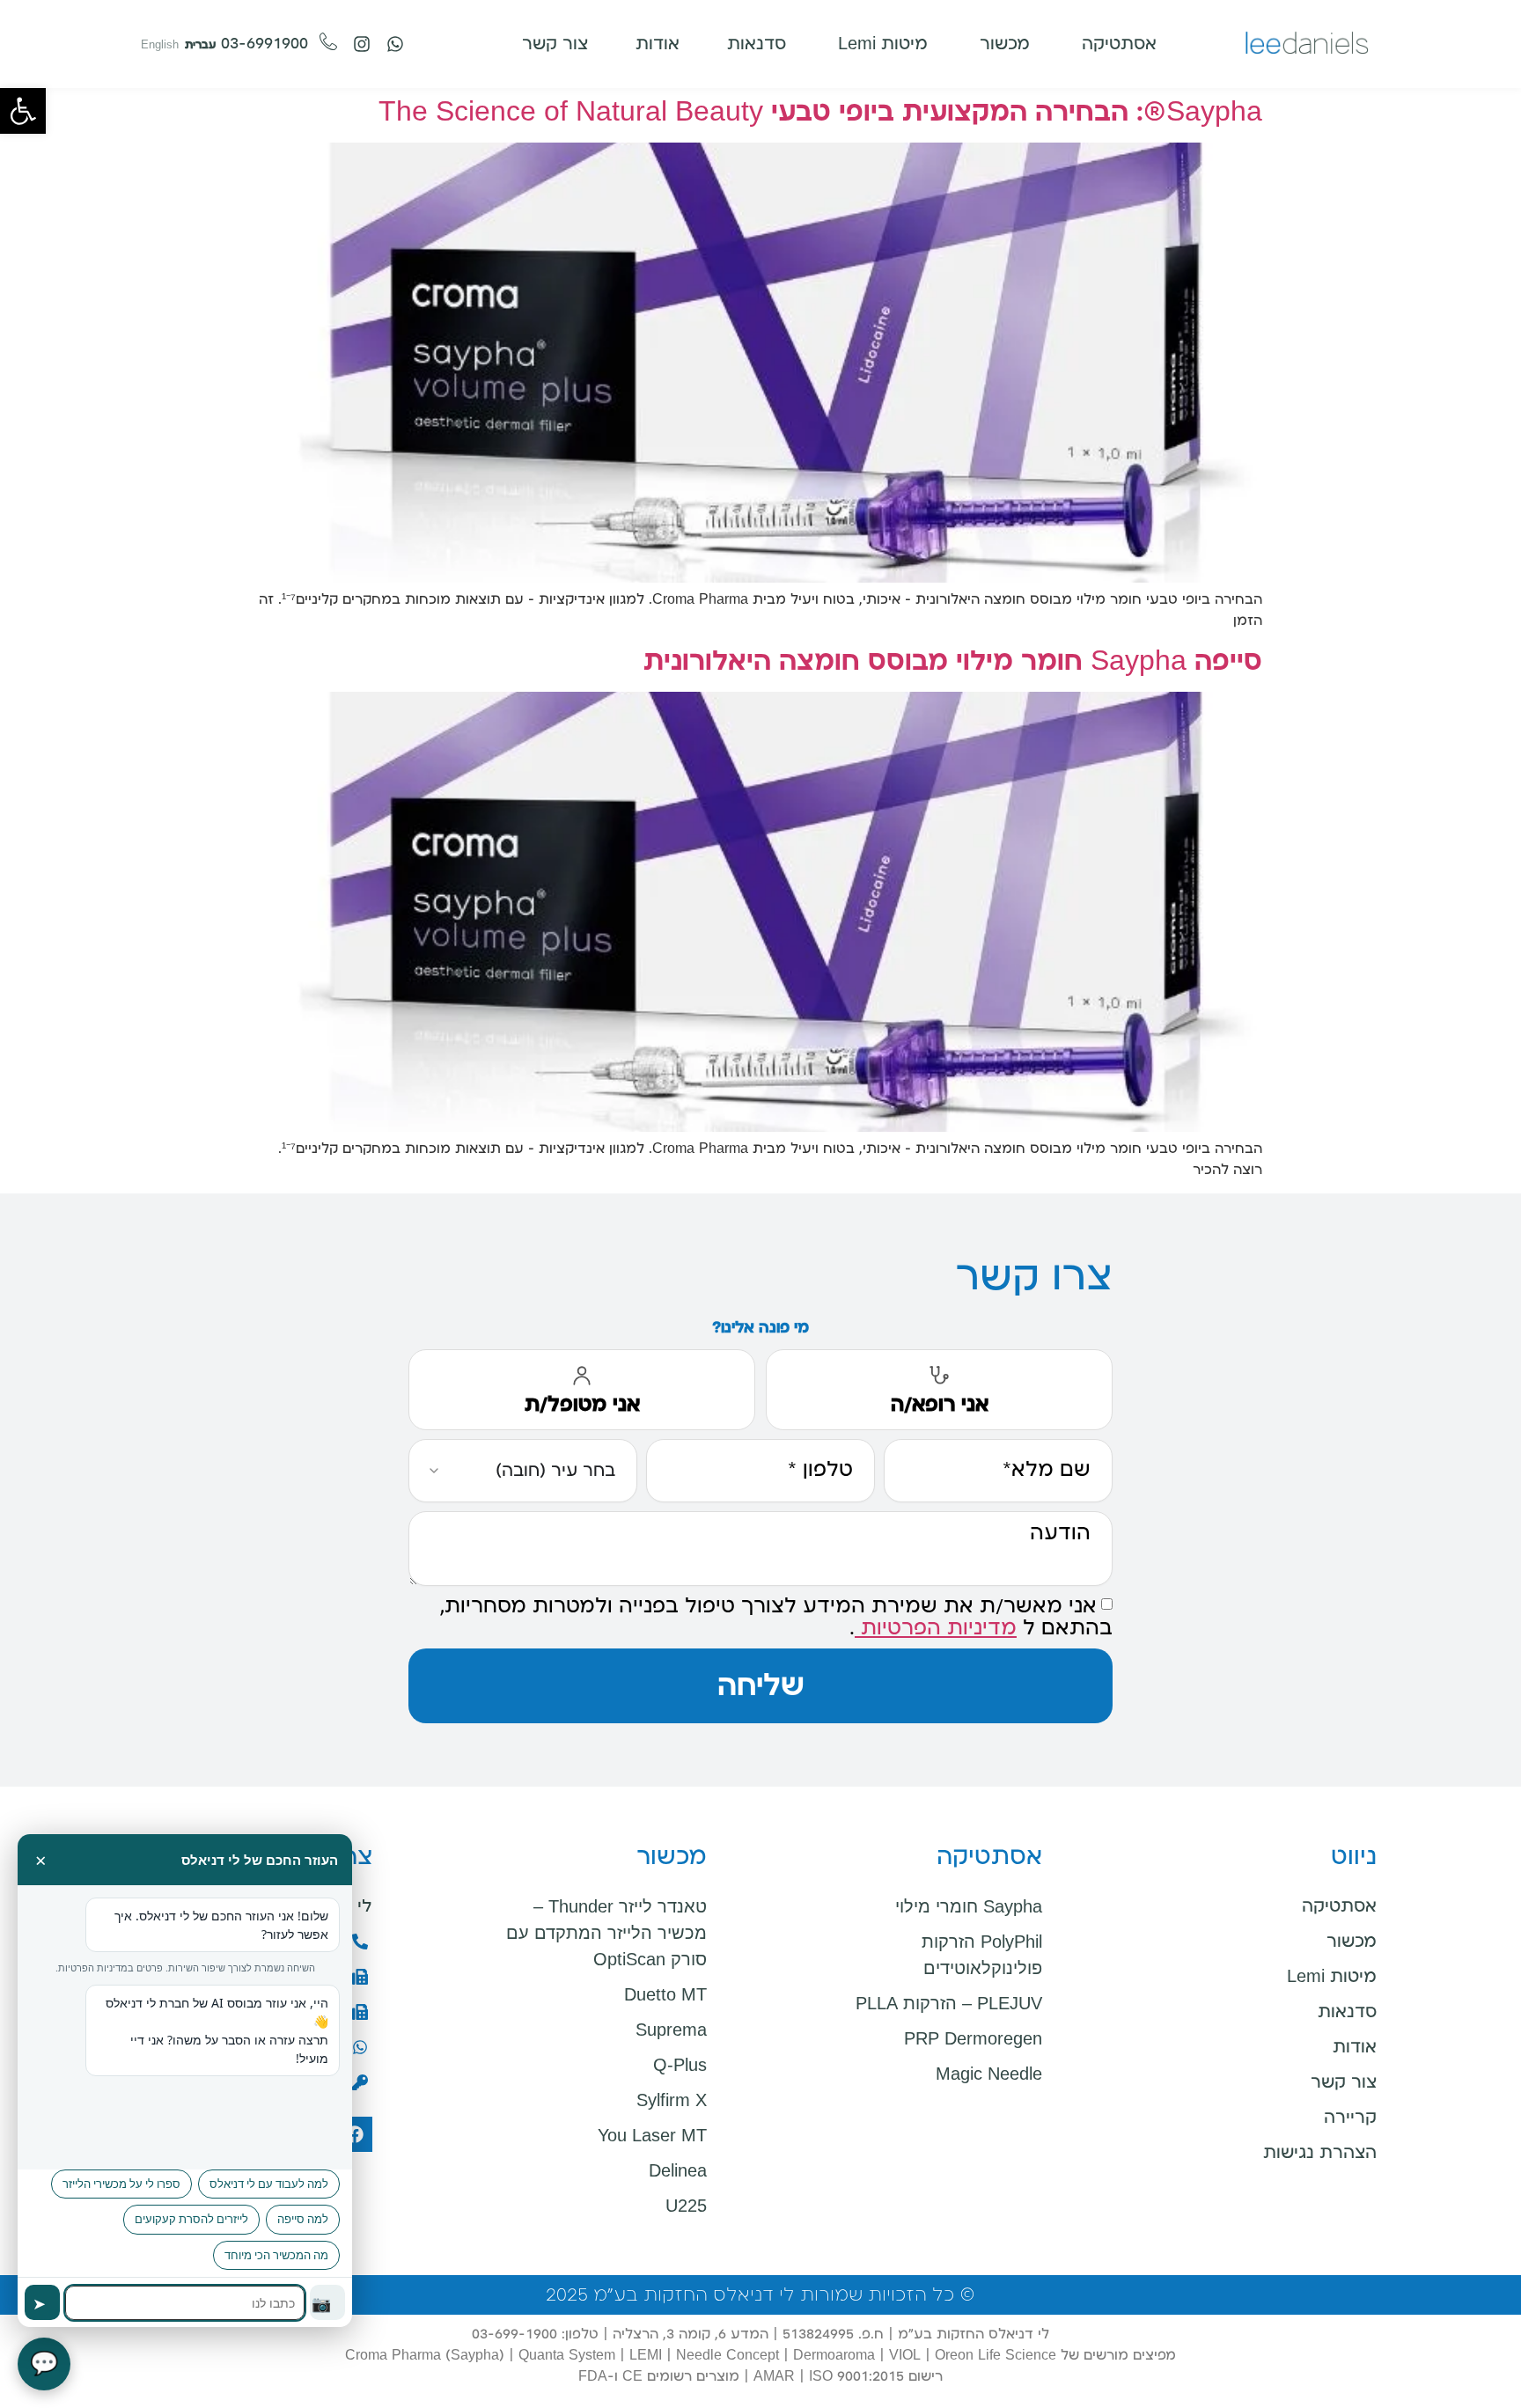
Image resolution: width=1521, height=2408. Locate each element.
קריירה (1350, 2118)
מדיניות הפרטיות (936, 1628)
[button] (23, 111)
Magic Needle (989, 2074)
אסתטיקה (1339, 1906)
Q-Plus (680, 2065)
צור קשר (1344, 2082)
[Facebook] (355, 2134)
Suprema (671, 2030)
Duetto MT (665, 1994)
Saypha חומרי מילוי (969, 1906)
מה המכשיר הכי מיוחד (276, 2255)
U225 (686, 2206)
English (160, 45)
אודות (1355, 2047)
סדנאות (1347, 2012)
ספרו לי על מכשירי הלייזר (121, 2184)
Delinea (678, 2170)
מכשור (1352, 1942)
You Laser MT (652, 2135)
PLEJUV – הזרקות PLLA (949, 2003)
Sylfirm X (672, 2100)
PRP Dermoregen (973, 2038)
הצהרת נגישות (1320, 2153)
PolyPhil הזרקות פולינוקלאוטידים (982, 1955)
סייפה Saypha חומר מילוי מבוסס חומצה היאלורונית (953, 661)
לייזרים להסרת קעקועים (191, 2219)
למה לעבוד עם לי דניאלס (269, 2184)
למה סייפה (303, 2219)
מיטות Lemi (1332, 1977)
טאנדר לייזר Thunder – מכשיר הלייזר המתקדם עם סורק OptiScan (606, 1933)
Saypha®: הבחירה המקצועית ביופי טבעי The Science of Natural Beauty (820, 112)
